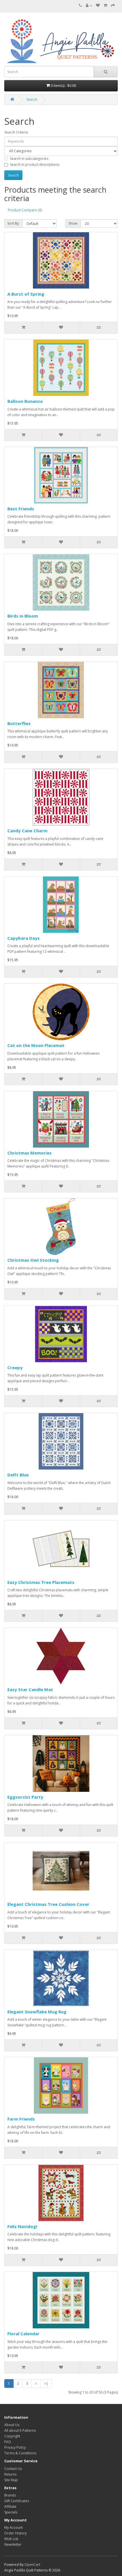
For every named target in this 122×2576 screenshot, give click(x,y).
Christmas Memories (30, 1153)
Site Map (11, 2480)
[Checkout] (113, 6)
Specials (11, 2512)
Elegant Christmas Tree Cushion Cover (48, 1904)
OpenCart (32, 2565)
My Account (13, 2527)
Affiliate (10, 2507)
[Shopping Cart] (105, 6)
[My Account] (89, 6)
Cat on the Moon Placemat (36, 1045)
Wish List (11, 2539)
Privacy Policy (15, 2447)
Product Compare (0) (25, 210)
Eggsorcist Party (25, 1797)
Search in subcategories (29, 159)
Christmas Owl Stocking (33, 1260)
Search (32, 99)
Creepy (15, 1367)
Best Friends (21, 509)
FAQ (8, 2442)
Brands (10, 2495)
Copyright (12, 2436)
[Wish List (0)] (98, 6)
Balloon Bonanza (25, 401)
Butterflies (19, 723)
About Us (12, 2425)
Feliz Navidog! (22, 2226)
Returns (10, 2474)
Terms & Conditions (20, 2453)
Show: (73, 223)
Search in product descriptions (35, 165)
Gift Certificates (17, 2501)
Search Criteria (16, 132)
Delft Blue (18, 1475)
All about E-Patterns (20, 2430)
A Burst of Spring (26, 294)
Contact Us (13, 2469)
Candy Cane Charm (27, 831)
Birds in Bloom (23, 616)
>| (46, 2383)
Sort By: (13, 223)
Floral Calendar (23, 2334)
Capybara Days (24, 938)
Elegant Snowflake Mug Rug (37, 2012)
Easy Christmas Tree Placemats (41, 1582)
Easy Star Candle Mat (30, 1689)
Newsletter (13, 2544)
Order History (15, 2533)
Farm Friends (21, 2119)
